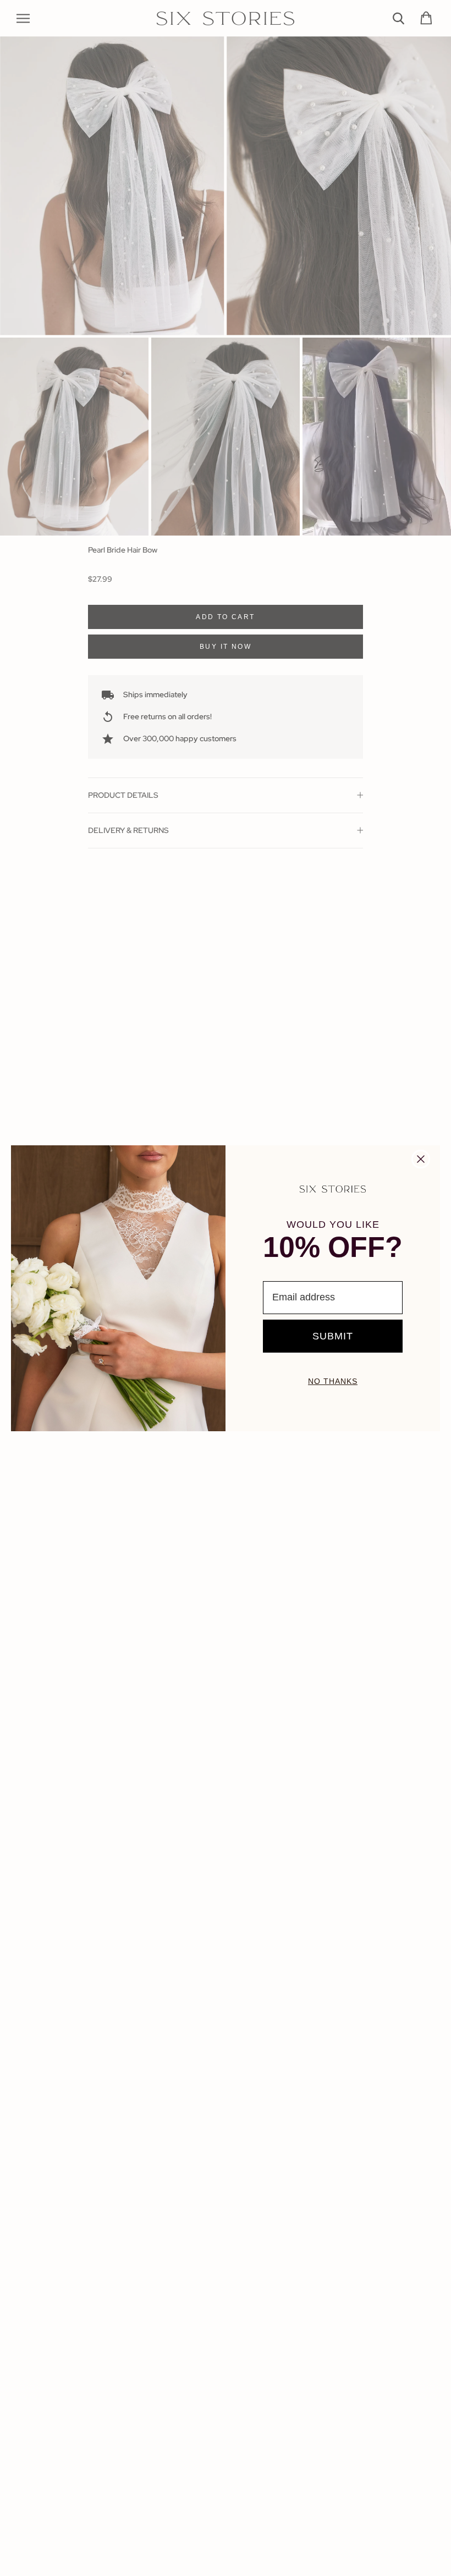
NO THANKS (333, 1381)
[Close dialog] (421, 1159)
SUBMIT (333, 1336)
